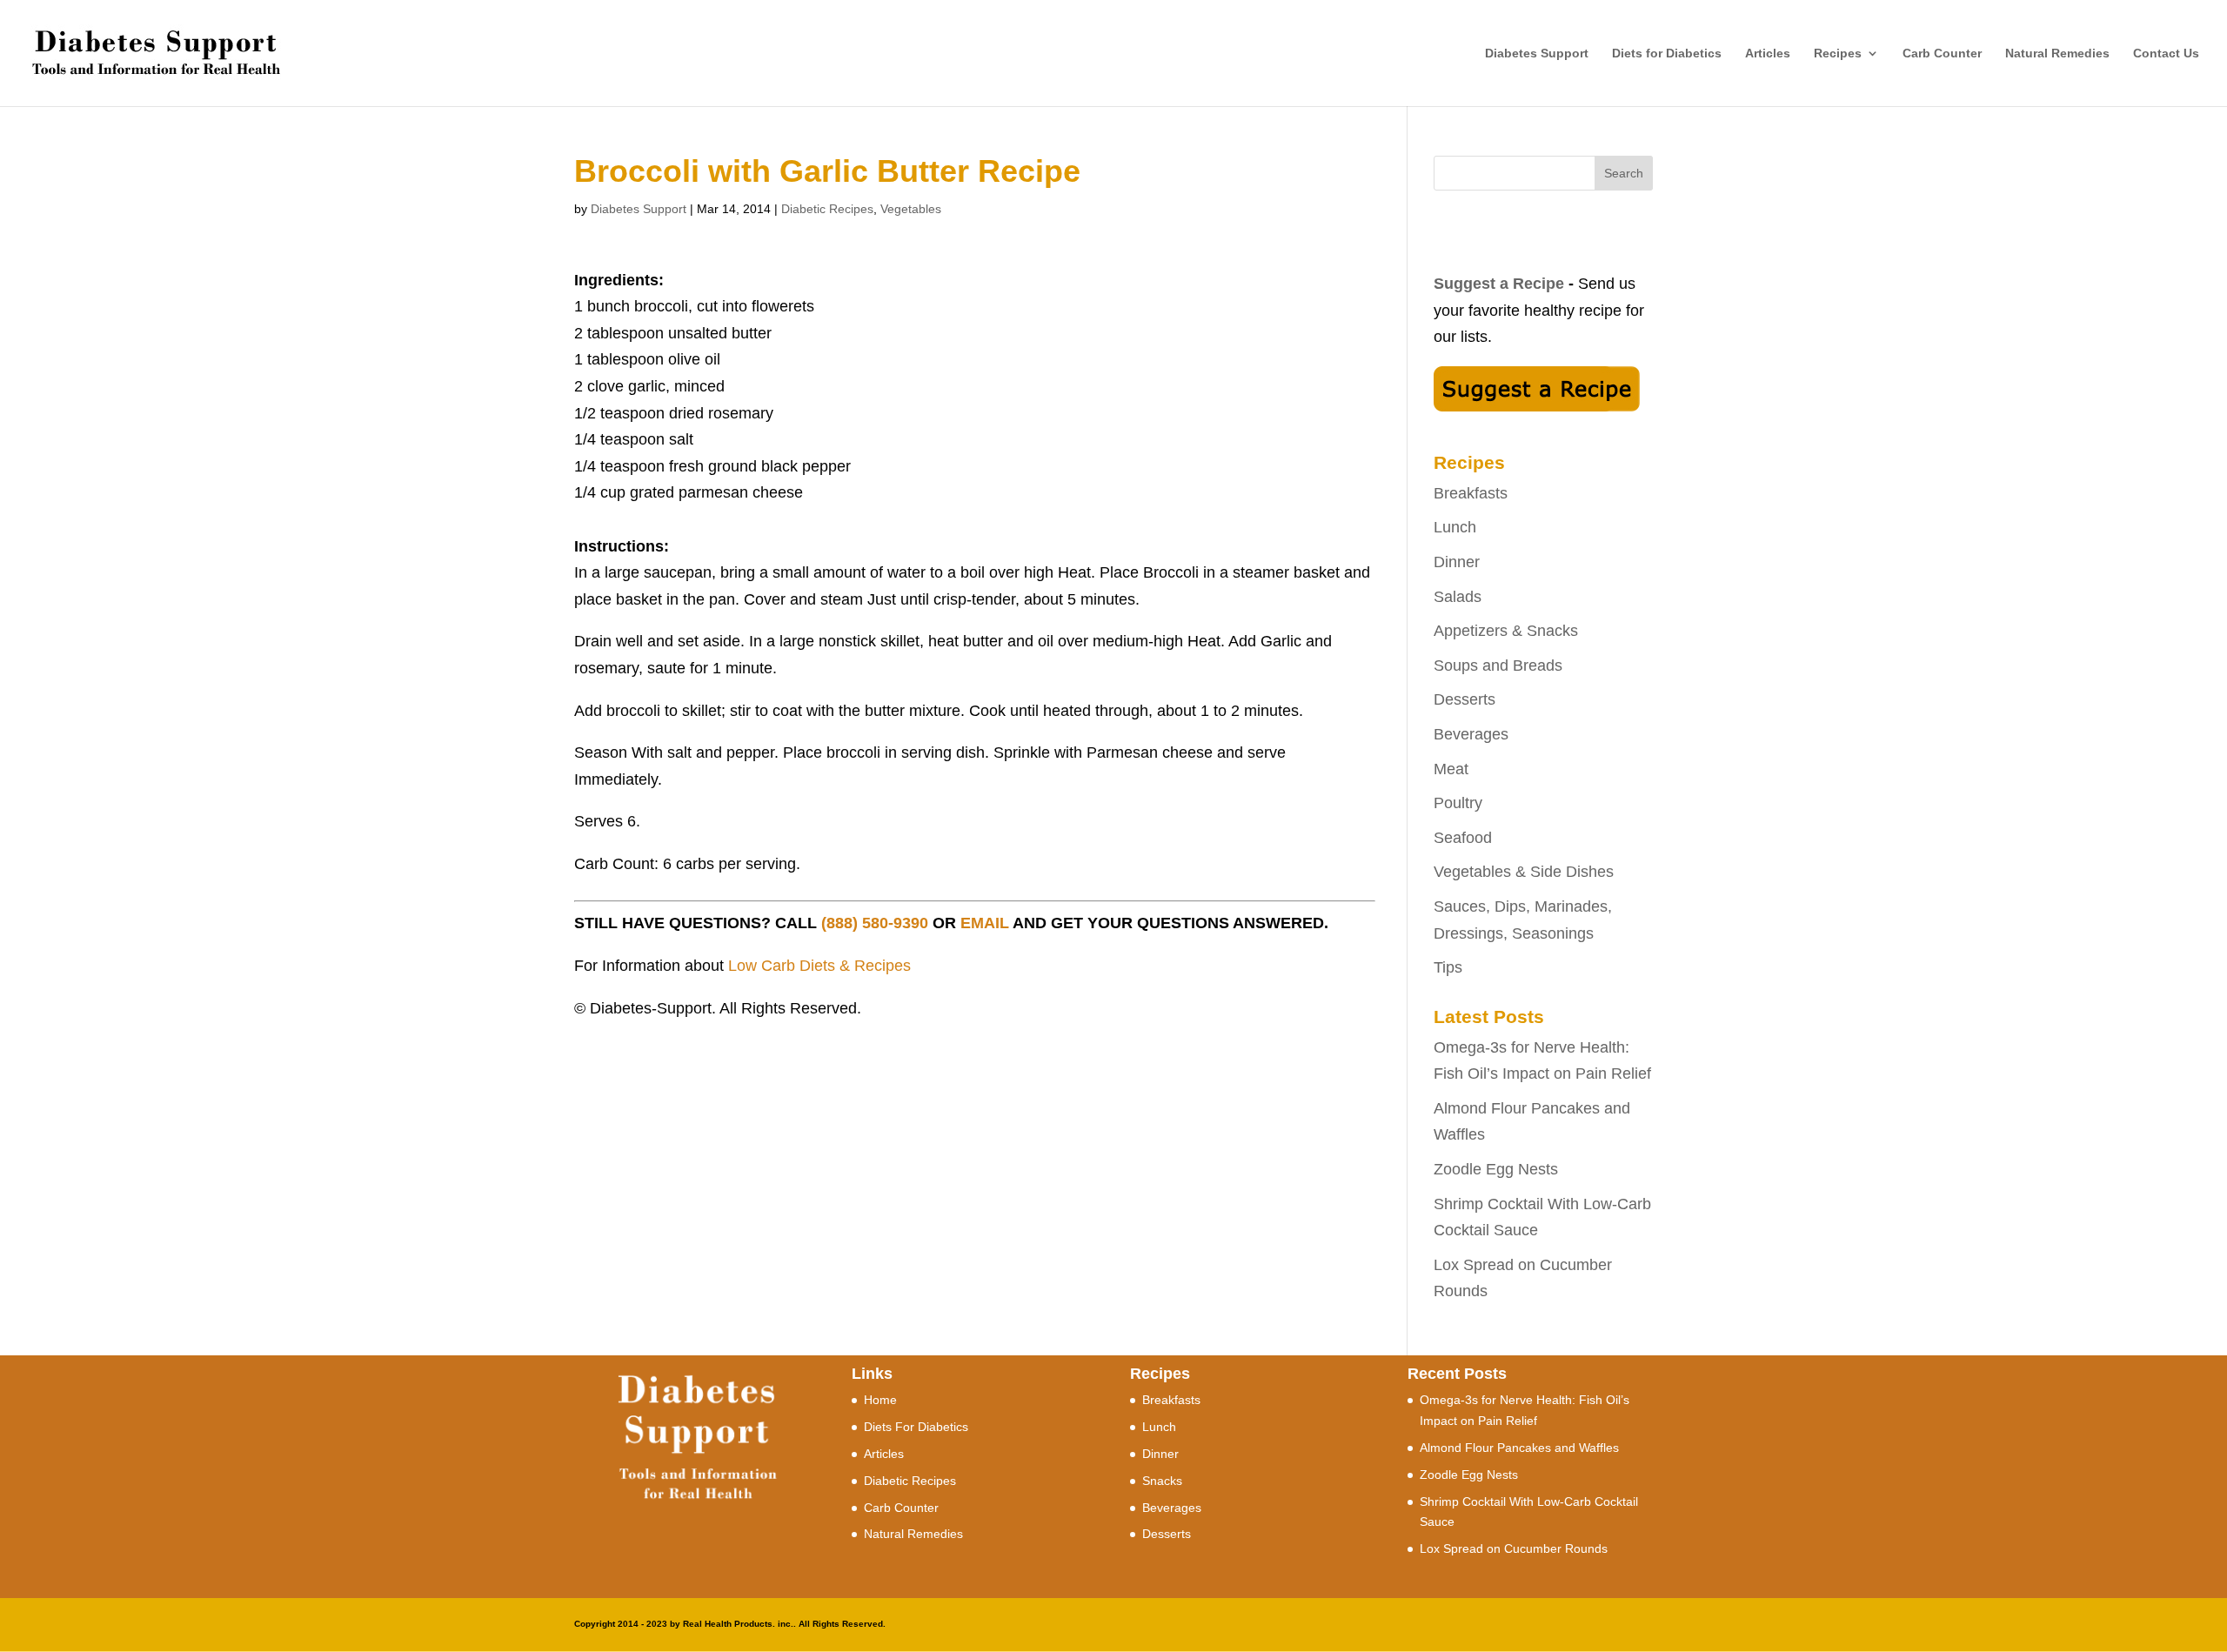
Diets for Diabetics (1667, 54)
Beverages (1471, 734)
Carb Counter (1942, 54)
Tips (1448, 967)
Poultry (1458, 803)
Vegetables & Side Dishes (1524, 872)
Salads (1458, 597)
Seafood (1463, 838)
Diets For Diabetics (916, 1427)
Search (1624, 173)
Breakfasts (1471, 493)
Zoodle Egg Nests (1496, 1169)
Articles (1768, 54)
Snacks (1162, 1481)
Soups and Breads (1498, 665)
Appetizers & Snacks (1506, 631)
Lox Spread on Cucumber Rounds (1514, 1548)
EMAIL (985, 923)
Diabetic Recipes (827, 209)
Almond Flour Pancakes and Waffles (1519, 1448)
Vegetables (911, 209)
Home (880, 1400)
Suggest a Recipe (1499, 284)
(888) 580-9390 (875, 923)
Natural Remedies (2057, 54)
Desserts (1465, 699)
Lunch (1455, 527)
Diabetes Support (1537, 54)
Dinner (1457, 562)
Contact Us (2166, 54)
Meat (1451, 769)
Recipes (1838, 54)
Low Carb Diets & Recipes (819, 966)
